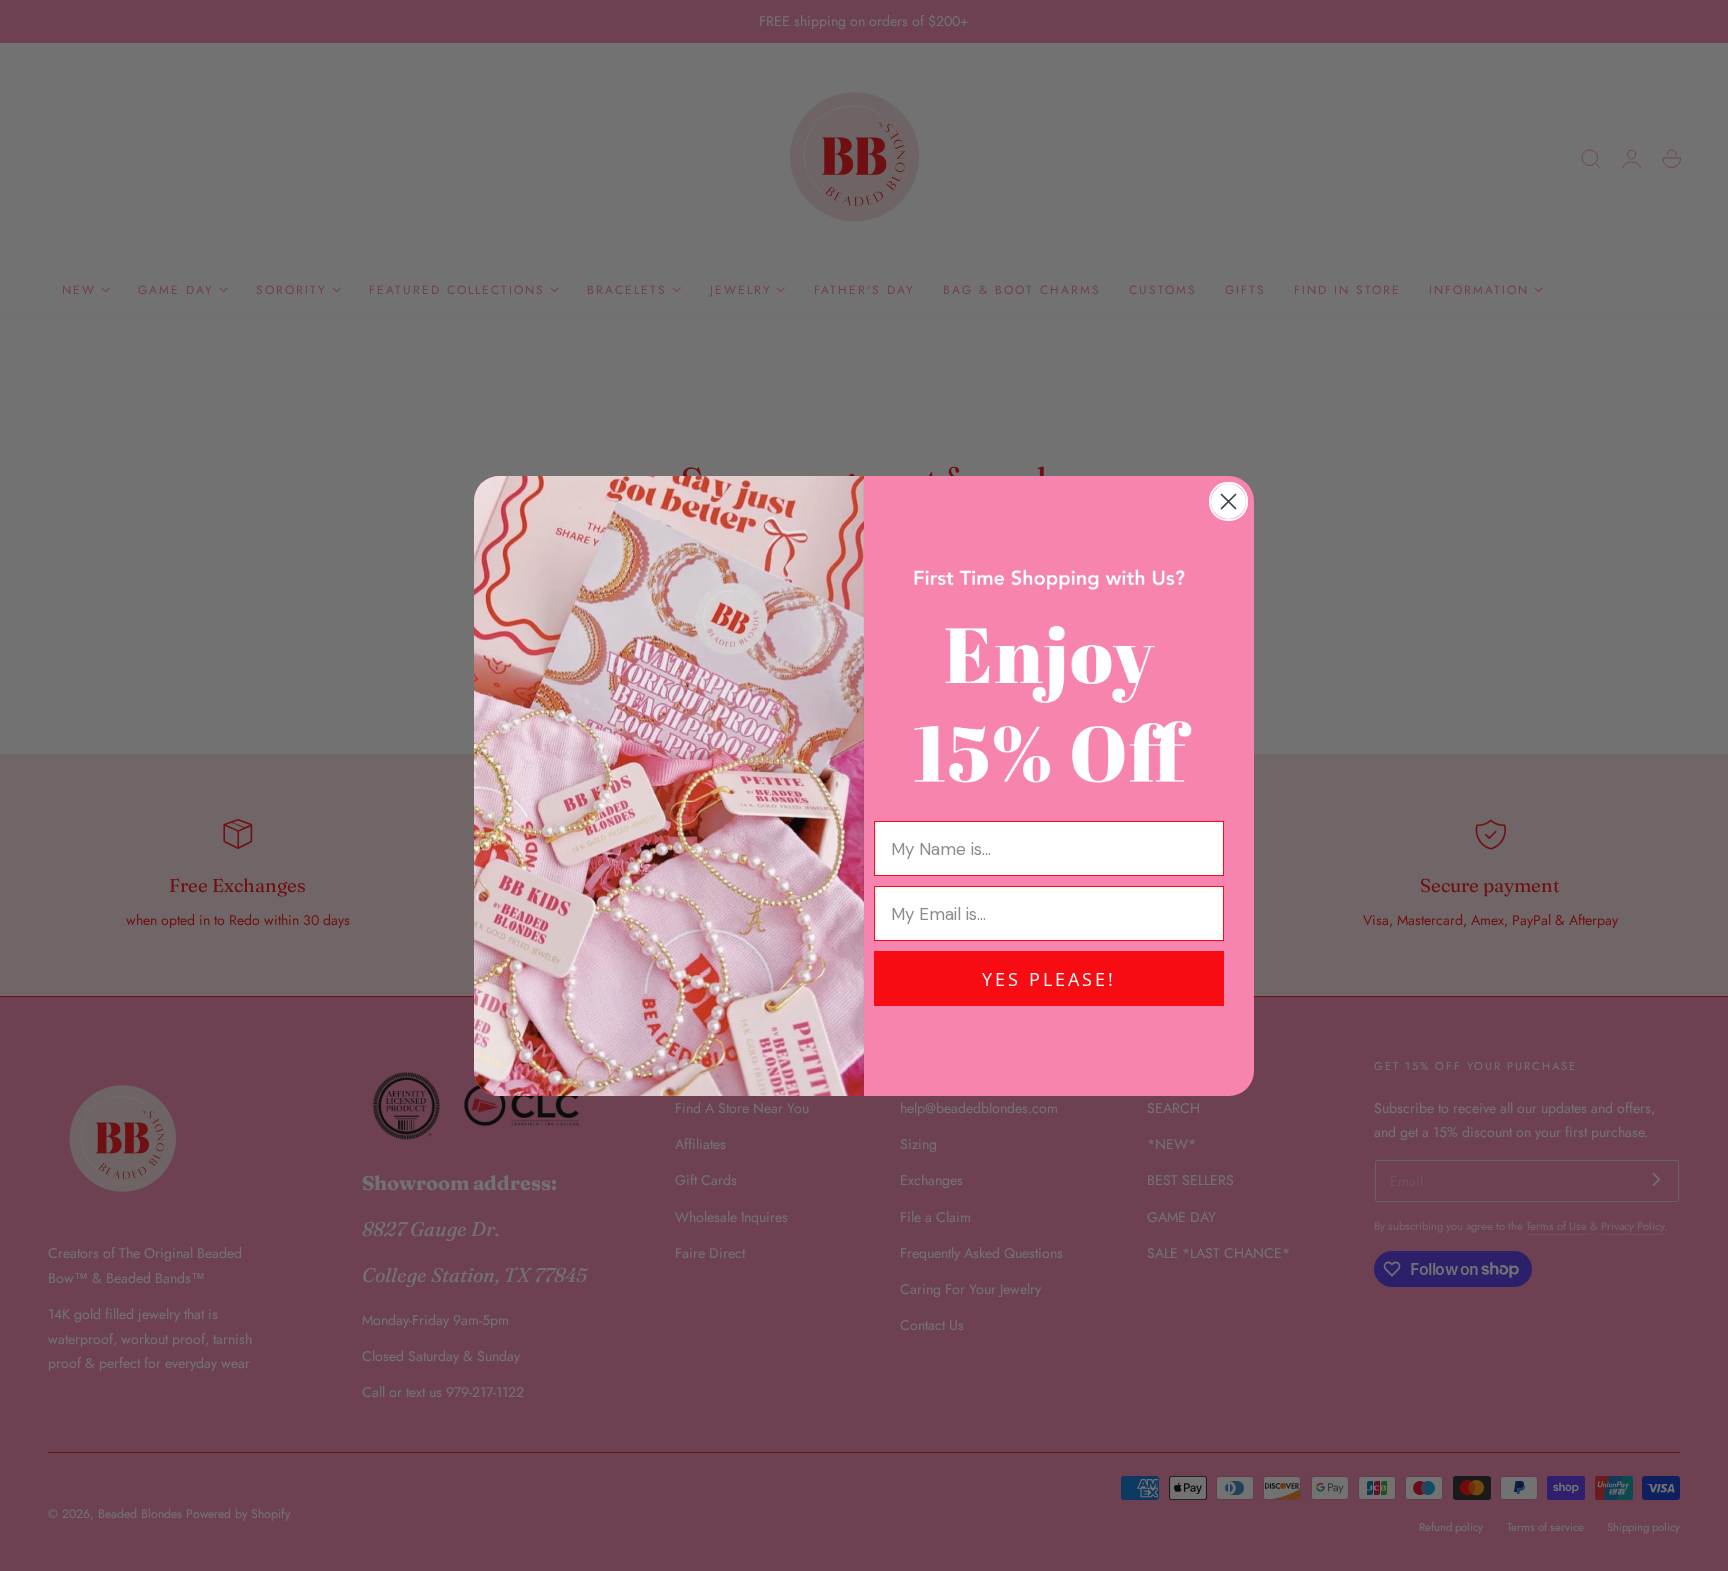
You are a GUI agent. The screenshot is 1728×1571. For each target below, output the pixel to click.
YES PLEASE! (1049, 979)
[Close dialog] (1228, 501)
